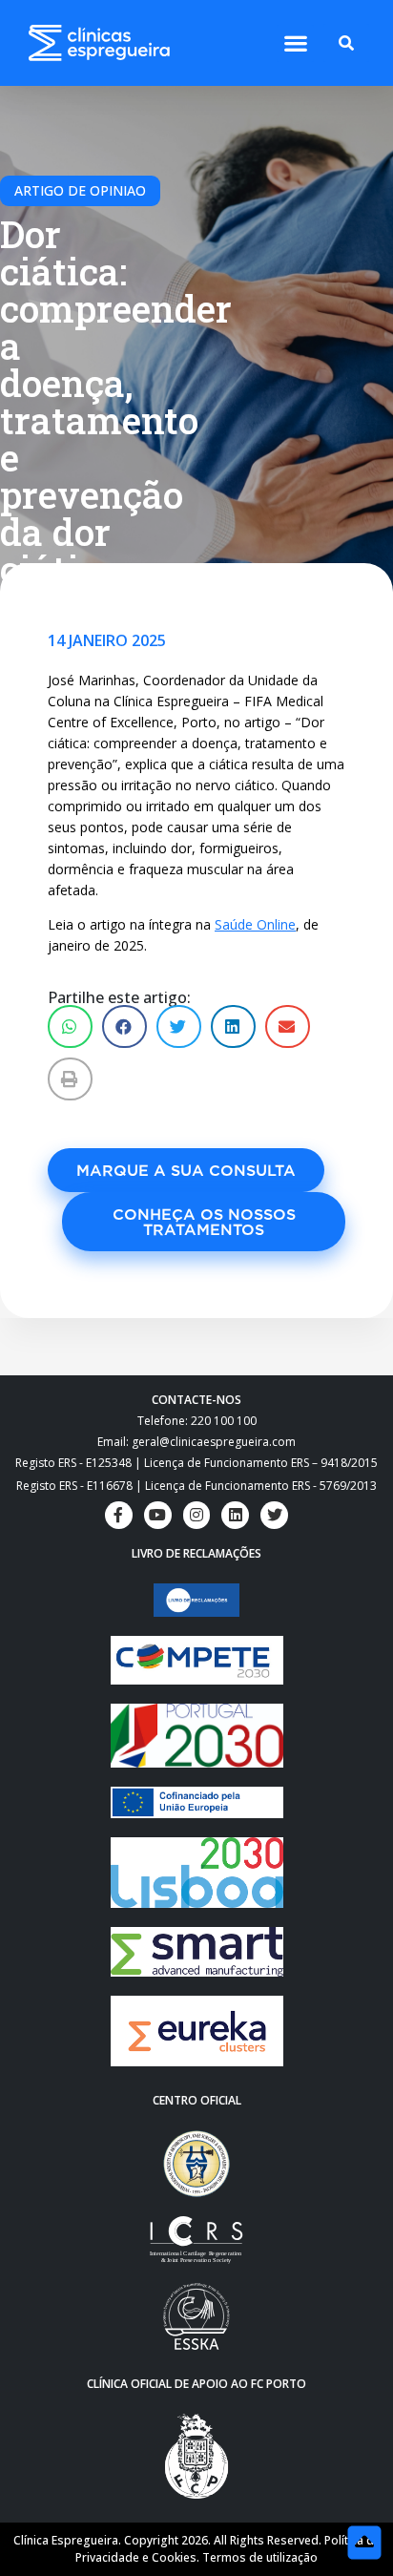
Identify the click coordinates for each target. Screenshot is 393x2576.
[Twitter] (274, 1515)
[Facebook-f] (119, 1515)
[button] (295, 43)
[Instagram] (197, 1515)
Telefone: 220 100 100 (197, 1421)
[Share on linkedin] (233, 1026)
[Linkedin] (235, 1515)
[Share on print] (70, 1079)
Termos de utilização (260, 2557)
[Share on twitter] (179, 1026)
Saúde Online (255, 924)
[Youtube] (158, 1515)
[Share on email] (288, 1026)
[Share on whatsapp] (70, 1026)
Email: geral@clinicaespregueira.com (196, 1442)
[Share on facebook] (124, 1026)
